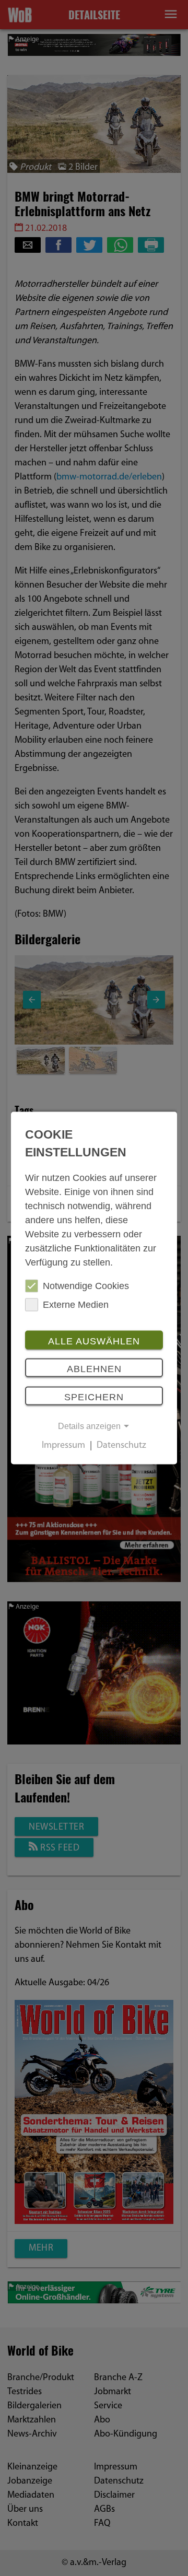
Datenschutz (121, 1446)
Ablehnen (94, 1369)
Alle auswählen (94, 1341)
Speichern (94, 1397)
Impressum (63, 1446)
